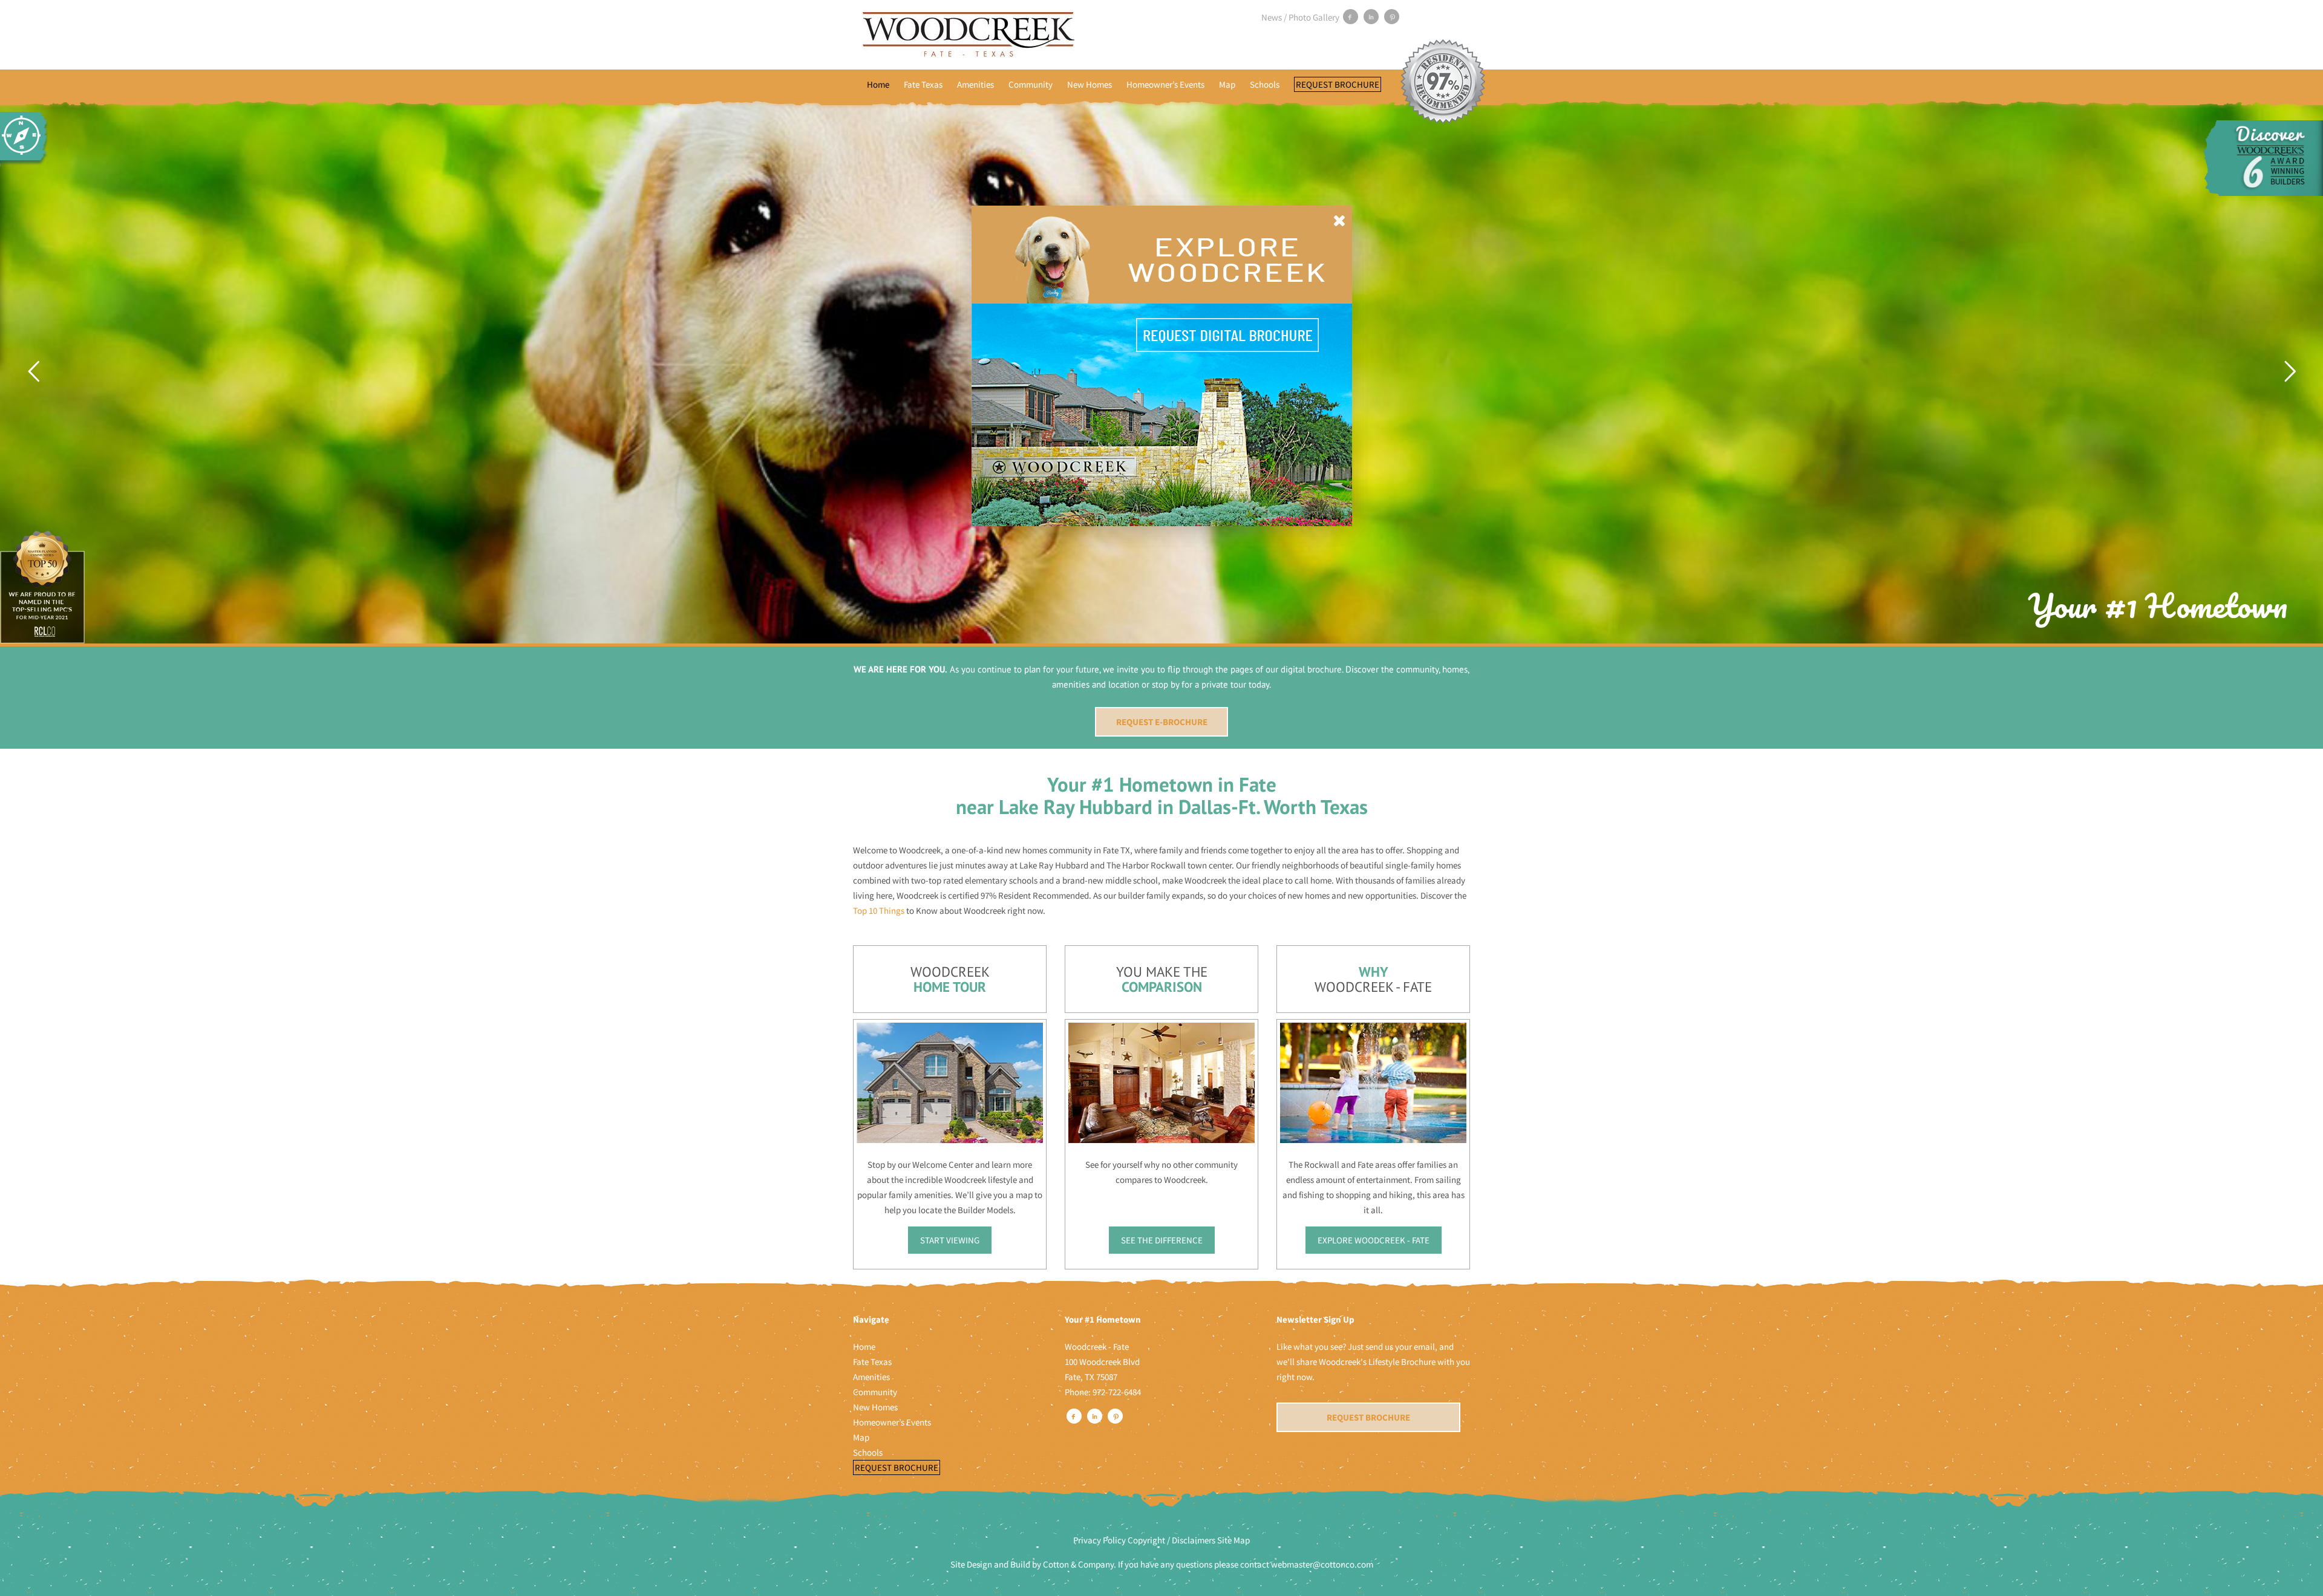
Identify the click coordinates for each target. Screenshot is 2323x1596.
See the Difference (1162, 1240)
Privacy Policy (1099, 1540)
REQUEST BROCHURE (1368, 1417)
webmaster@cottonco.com (1322, 1564)
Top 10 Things (879, 910)
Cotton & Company (1078, 1564)
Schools (1265, 84)
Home (878, 84)
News (1272, 17)
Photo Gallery (1314, 17)
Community (1031, 84)
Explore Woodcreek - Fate (1374, 1240)
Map (1227, 84)
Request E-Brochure (1162, 722)
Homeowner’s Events (1165, 84)
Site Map (1233, 1540)
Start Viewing (950, 1240)
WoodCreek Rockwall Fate (969, 35)
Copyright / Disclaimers (1171, 1540)
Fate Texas (923, 84)
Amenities (975, 84)
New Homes (1090, 84)
